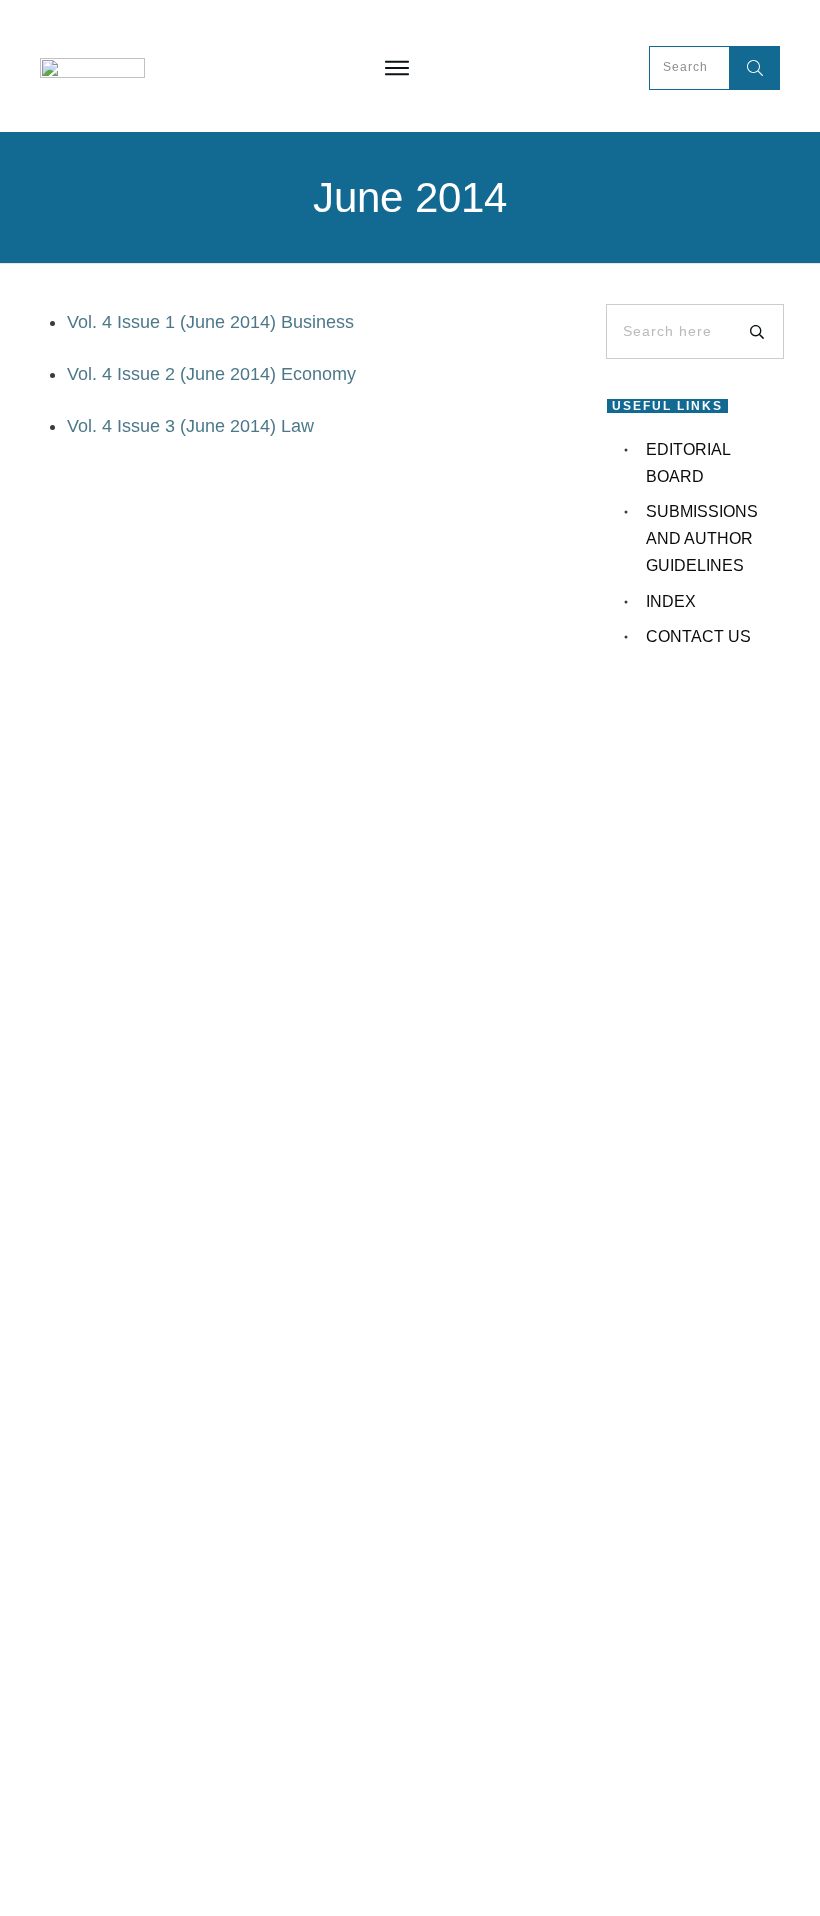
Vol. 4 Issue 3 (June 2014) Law (190, 426)
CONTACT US (698, 636)
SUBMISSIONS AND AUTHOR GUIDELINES (702, 538)
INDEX (671, 601)
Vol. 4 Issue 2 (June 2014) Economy (211, 374)
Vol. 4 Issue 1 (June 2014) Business (210, 322)
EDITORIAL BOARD (688, 463)
